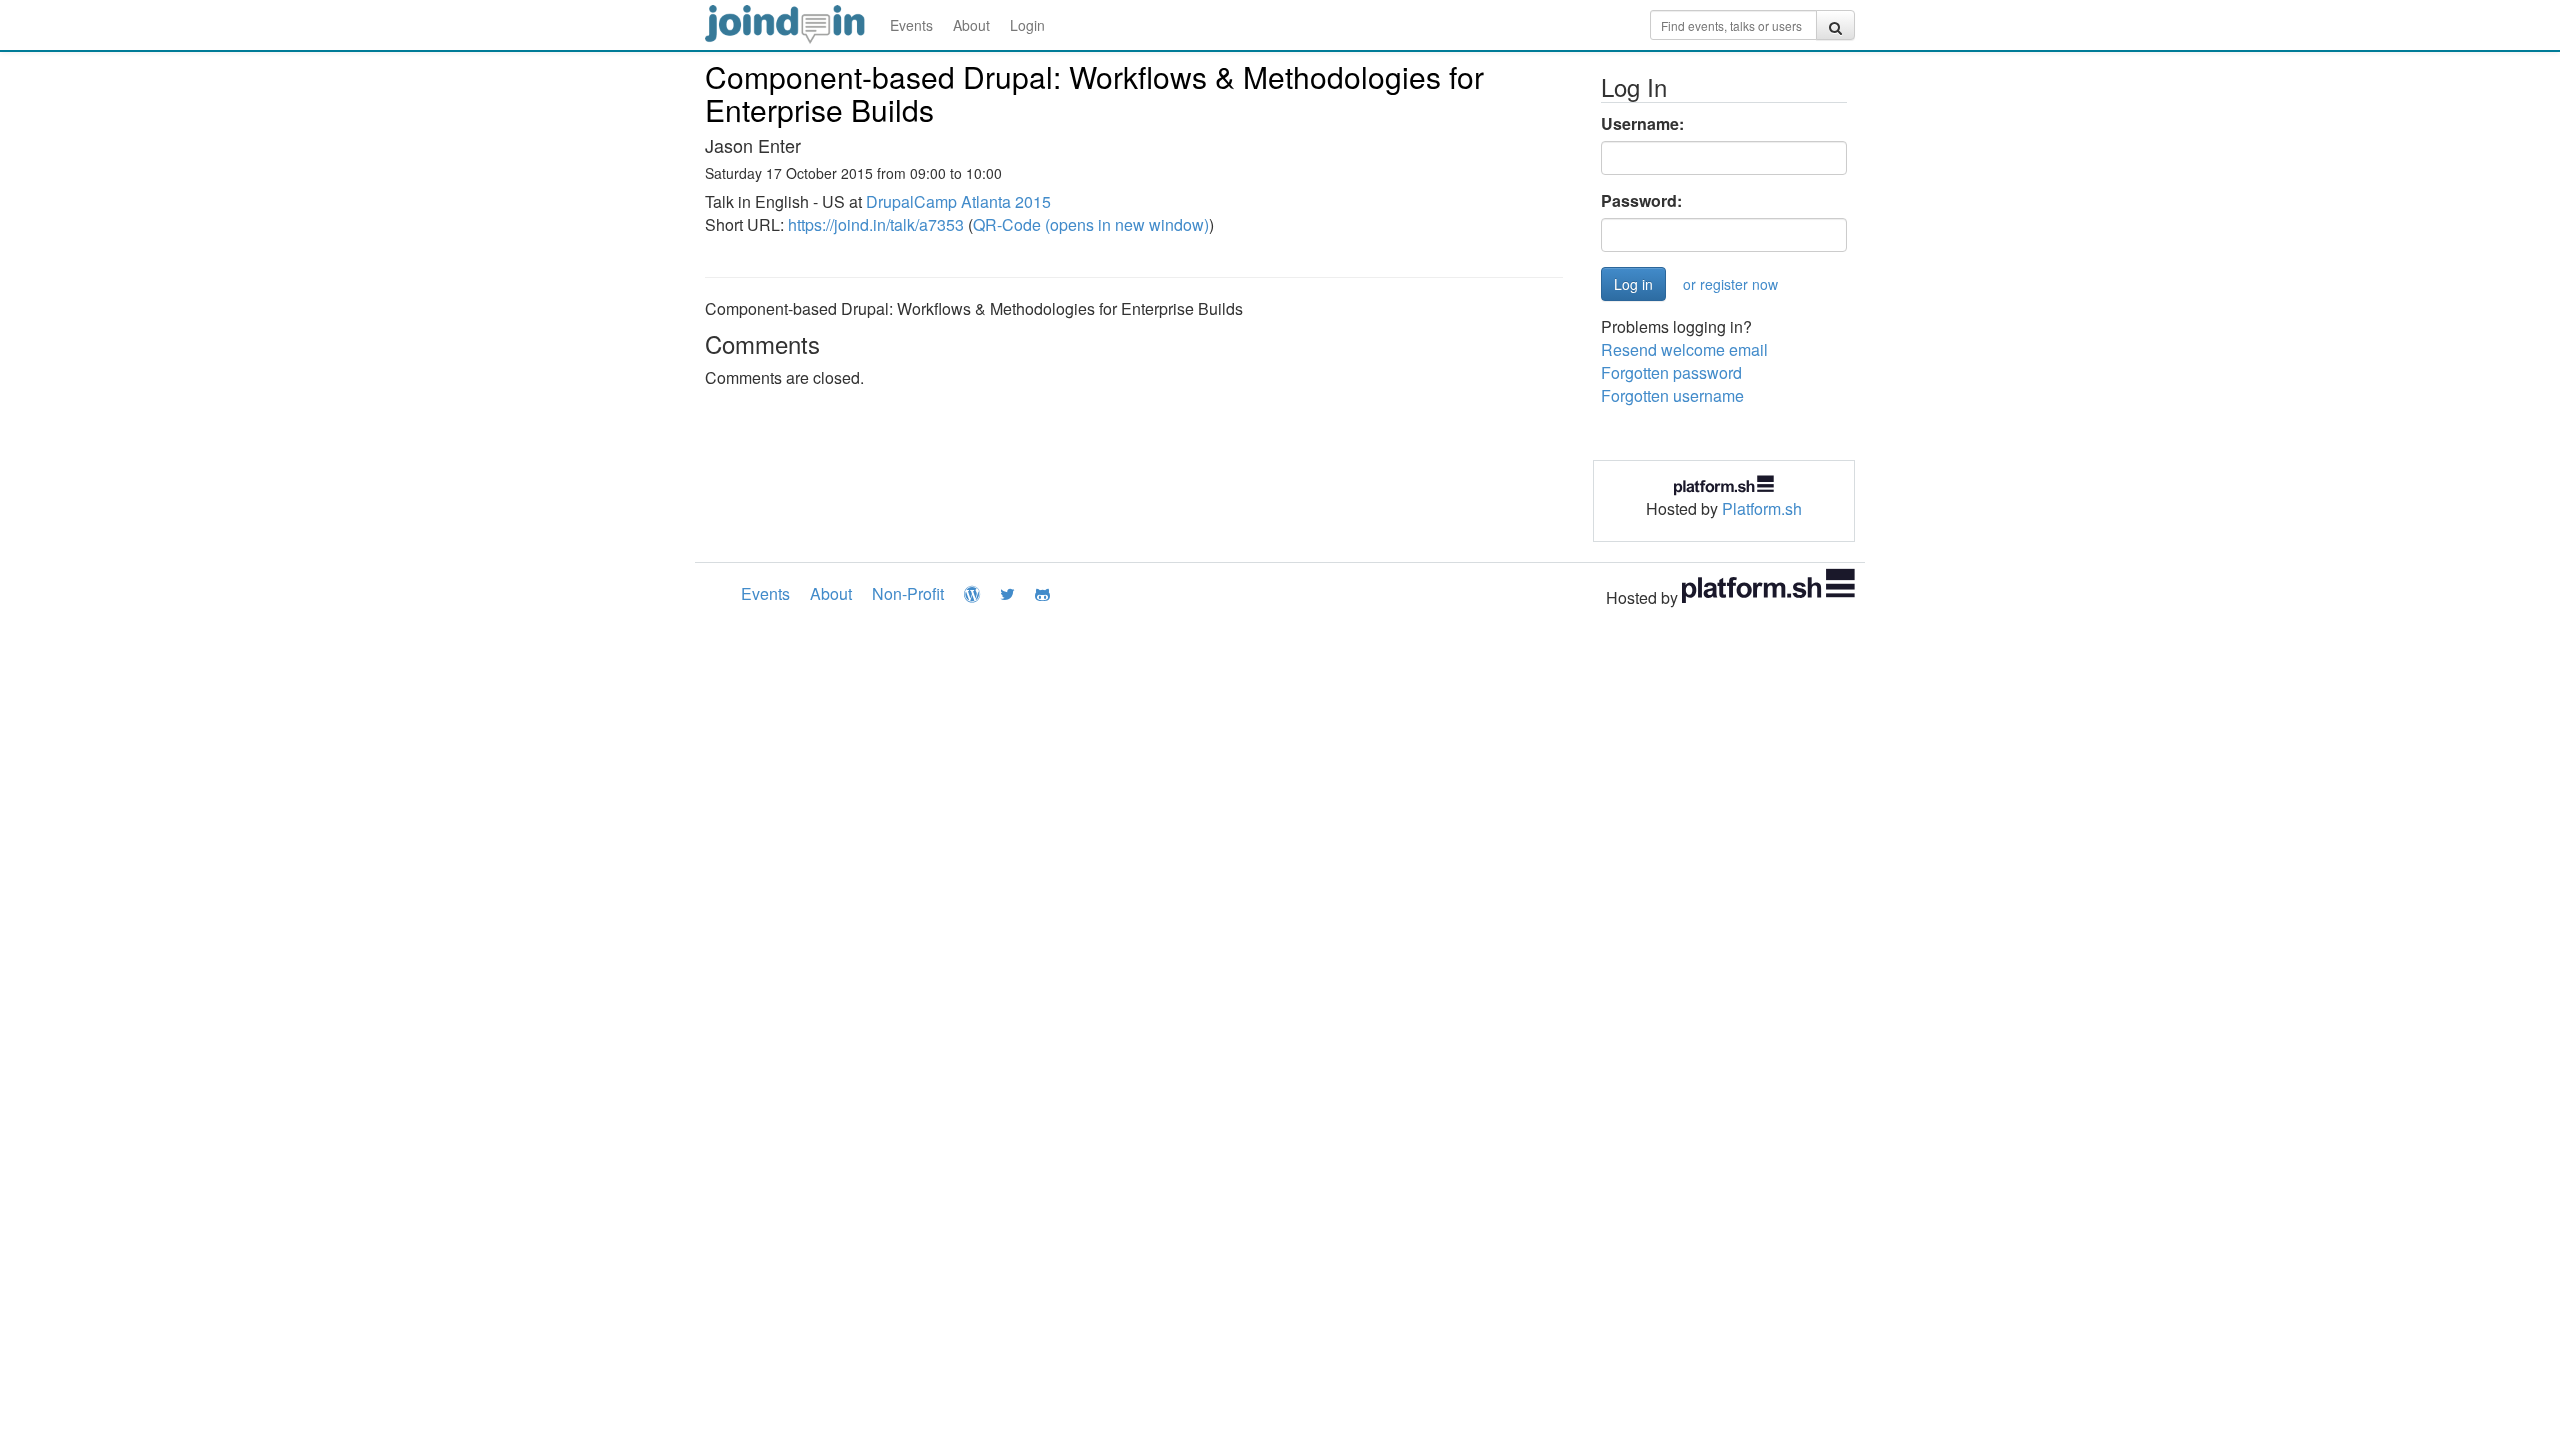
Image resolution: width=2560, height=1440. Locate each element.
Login (1027, 25)
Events (911, 25)
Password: (1641, 201)
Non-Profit (908, 593)
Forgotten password (1671, 372)
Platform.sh (1762, 508)
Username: (1642, 124)
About (971, 25)
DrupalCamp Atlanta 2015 (958, 201)
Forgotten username (1672, 395)
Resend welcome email (1684, 349)
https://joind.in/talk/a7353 (876, 224)
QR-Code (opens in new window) (1091, 224)
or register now (1730, 284)
